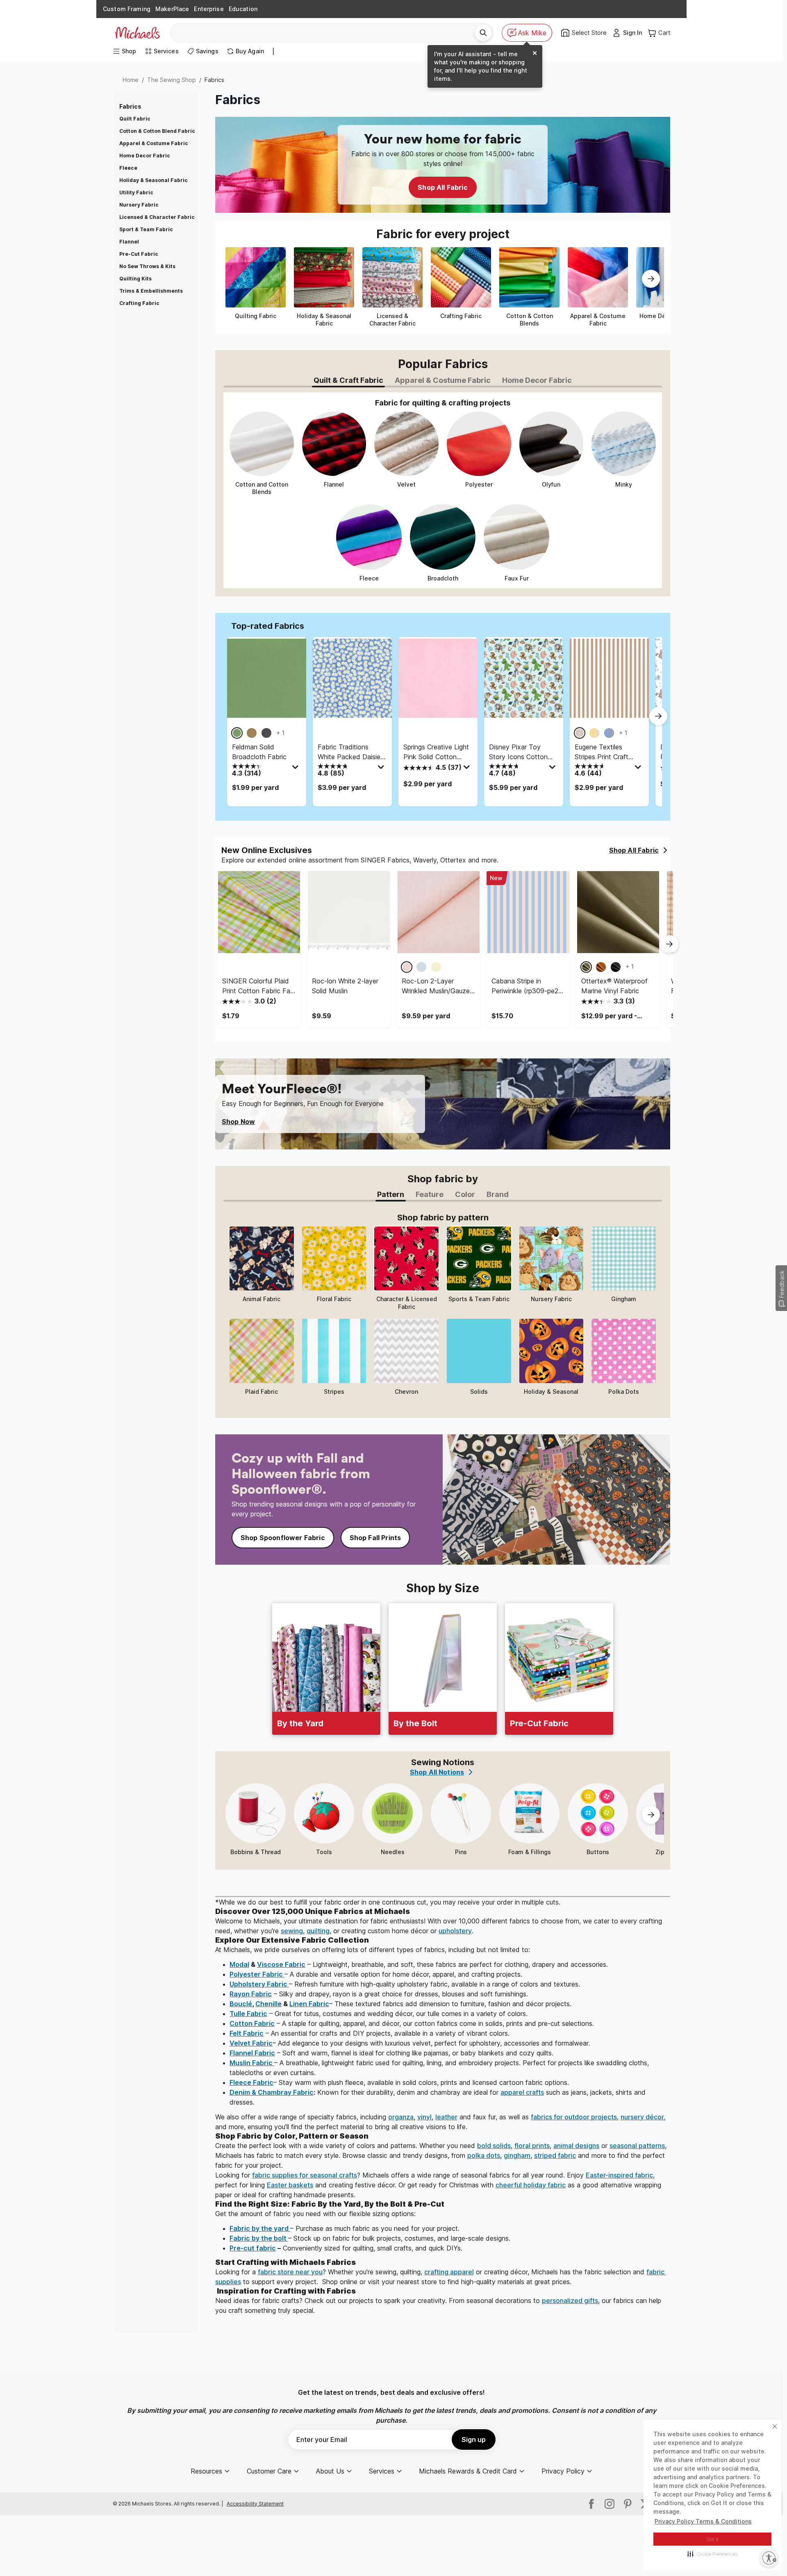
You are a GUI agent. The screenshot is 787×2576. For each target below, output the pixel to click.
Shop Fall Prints (375, 1538)
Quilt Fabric (135, 119)
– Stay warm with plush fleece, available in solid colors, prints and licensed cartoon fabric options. (399, 2082)
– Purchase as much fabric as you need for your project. (345, 2228)
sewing (292, 1931)
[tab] (348, 381)
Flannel (129, 242)
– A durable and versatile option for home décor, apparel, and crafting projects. (376, 1974)
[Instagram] (610, 2504)
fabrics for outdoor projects (574, 2117)
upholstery (455, 1931)
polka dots (484, 2155)
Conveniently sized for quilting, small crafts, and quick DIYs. (346, 2248)
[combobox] (326, 33)
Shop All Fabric (442, 187)
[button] (713, 2554)
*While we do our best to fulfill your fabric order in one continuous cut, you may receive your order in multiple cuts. (388, 1902)
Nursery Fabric (139, 205)
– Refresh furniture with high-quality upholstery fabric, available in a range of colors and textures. (405, 1984)
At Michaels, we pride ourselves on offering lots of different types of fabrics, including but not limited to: (373, 1950)
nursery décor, (643, 2117)
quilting (318, 1931)
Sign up (474, 2439)
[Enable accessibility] (769, 2558)
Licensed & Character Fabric (157, 217)
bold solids (494, 2146)
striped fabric (555, 2155)
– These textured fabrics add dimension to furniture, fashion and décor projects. (400, 2004)
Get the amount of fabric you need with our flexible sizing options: (315, 2214)
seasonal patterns (637, 2146)
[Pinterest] (628, 2504)
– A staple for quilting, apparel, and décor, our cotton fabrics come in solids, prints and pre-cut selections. (412, 2023)
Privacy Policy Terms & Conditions (703, 2521)
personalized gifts (570, 2301)
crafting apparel (449, 2272)
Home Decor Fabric (145, 156)
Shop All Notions (437, 1772)
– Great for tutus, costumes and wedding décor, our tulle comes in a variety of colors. (379, 2014)
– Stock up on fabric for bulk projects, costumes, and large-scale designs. (370, 2238)
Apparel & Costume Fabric (154, 143)
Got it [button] (713, 2539)
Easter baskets (290, 2185)
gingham (517, 2155)
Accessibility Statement (255, 2504)
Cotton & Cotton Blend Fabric (157, 131)
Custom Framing (127, 9)
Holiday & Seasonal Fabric (154, 180)
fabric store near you (290, 2272)
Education (243, 9)
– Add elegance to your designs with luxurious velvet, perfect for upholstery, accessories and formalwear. (410, 2043)
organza (401, 2117)
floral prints (532, 2146)
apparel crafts (522, 2092)
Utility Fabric (136, 192)
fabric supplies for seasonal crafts (305, 2175)
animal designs (576, 2146)
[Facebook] (591, 2504)
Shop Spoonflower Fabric (283, 1538)
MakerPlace (172, 9)
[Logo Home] (137, 33)
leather (446, 2117)
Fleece (128, 168)
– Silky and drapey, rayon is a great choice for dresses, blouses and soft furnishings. (379, 1994)
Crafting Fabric (139, 303)
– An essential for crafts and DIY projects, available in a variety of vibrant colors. (370, 2033)
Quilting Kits (135, 279)
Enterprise (209, 9)
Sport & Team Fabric (146, 229)
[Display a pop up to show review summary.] (296, 769)
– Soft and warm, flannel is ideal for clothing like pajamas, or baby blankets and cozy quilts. (391, 2053)
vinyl (424, 2117)
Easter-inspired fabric (619, 2175)
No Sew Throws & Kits (147, 266)
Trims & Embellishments (151, 291)
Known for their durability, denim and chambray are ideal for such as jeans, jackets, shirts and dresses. (439, 2097)
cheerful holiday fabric (531, 2185)
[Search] (483, 33)
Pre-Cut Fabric (139, 254)
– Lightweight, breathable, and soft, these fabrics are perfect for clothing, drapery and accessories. (419, 1964)
